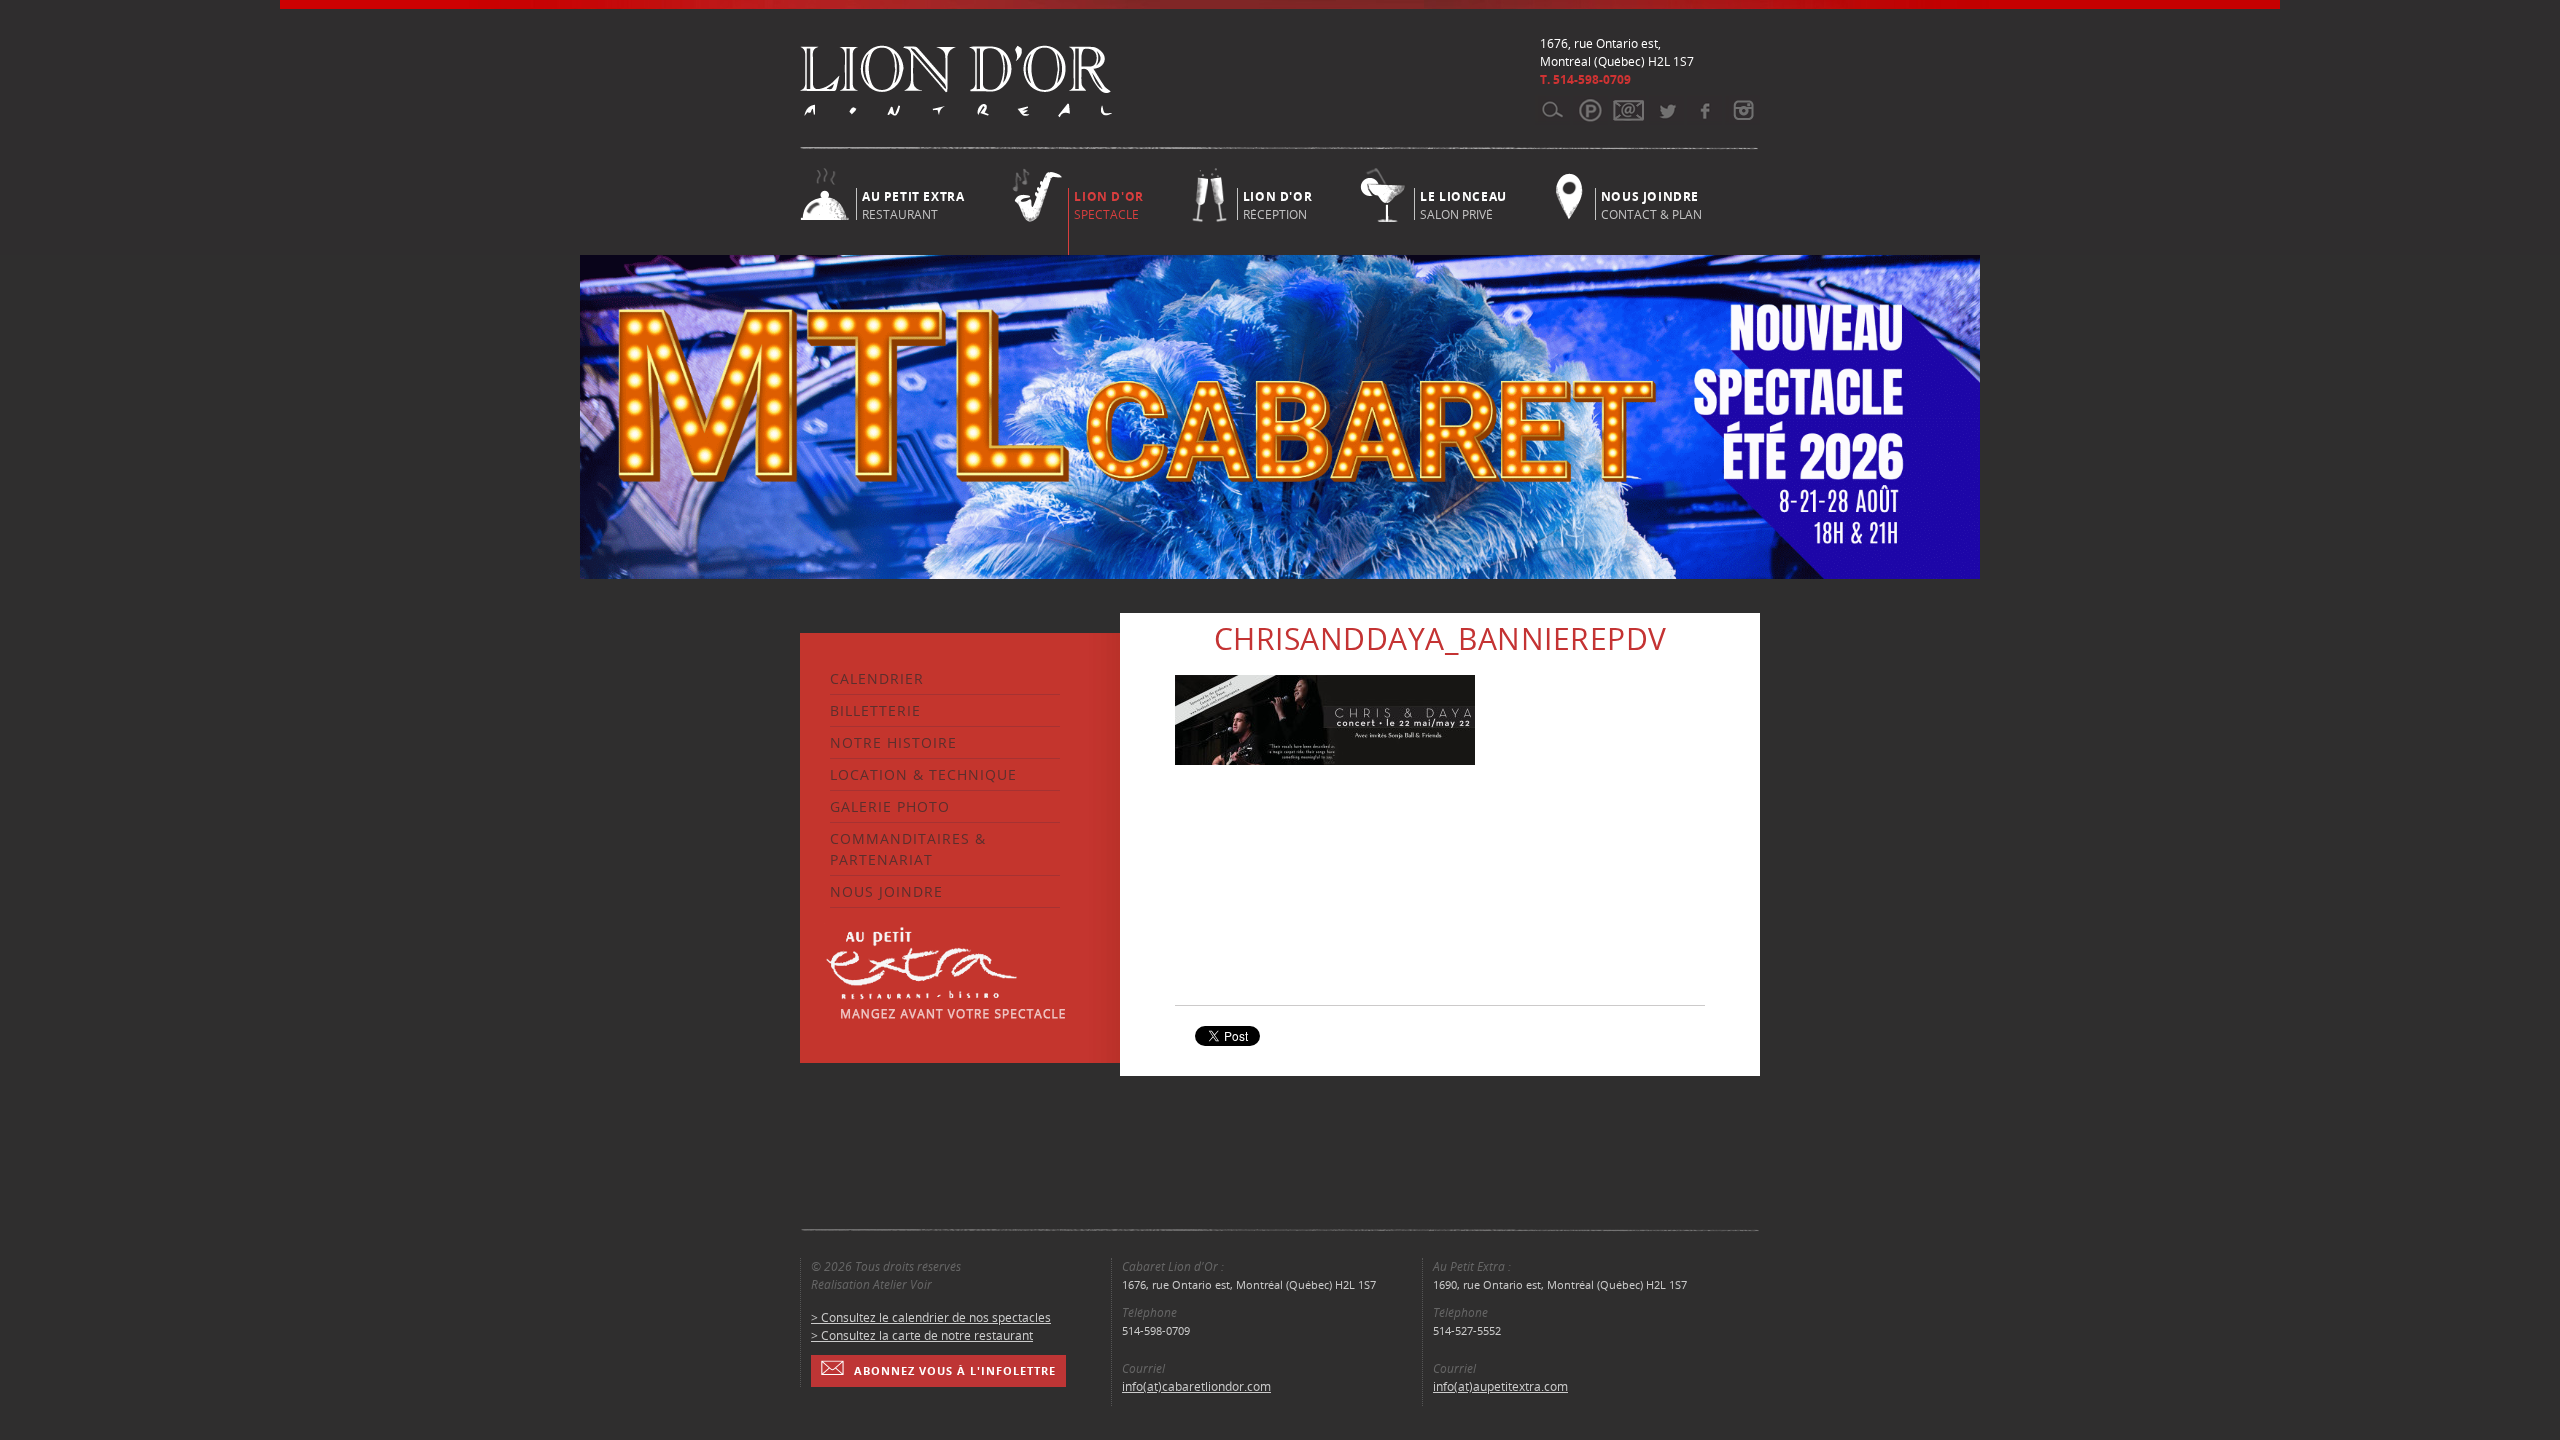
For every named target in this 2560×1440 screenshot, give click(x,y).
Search (1552, 110)
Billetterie (875, 710)
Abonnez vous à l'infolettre (955, 1370)
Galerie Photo (890, 806)
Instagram (1742, 110)
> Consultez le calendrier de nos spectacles (931, 1317)
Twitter (1666, 110)
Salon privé (1463, 204)
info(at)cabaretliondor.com (1196, 1386)
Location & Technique (923, 774)
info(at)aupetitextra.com (1500, 1386)
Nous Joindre (886, 891)
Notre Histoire (893, 742)
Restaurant (913, 204)
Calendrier (877, 678)
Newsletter (1628, 110)
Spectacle (1108, 205)
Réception (1277, 204)
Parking (1590, 110)
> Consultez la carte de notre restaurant (922, 1335)
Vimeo (1704, 110)
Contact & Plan (1651, 204)
